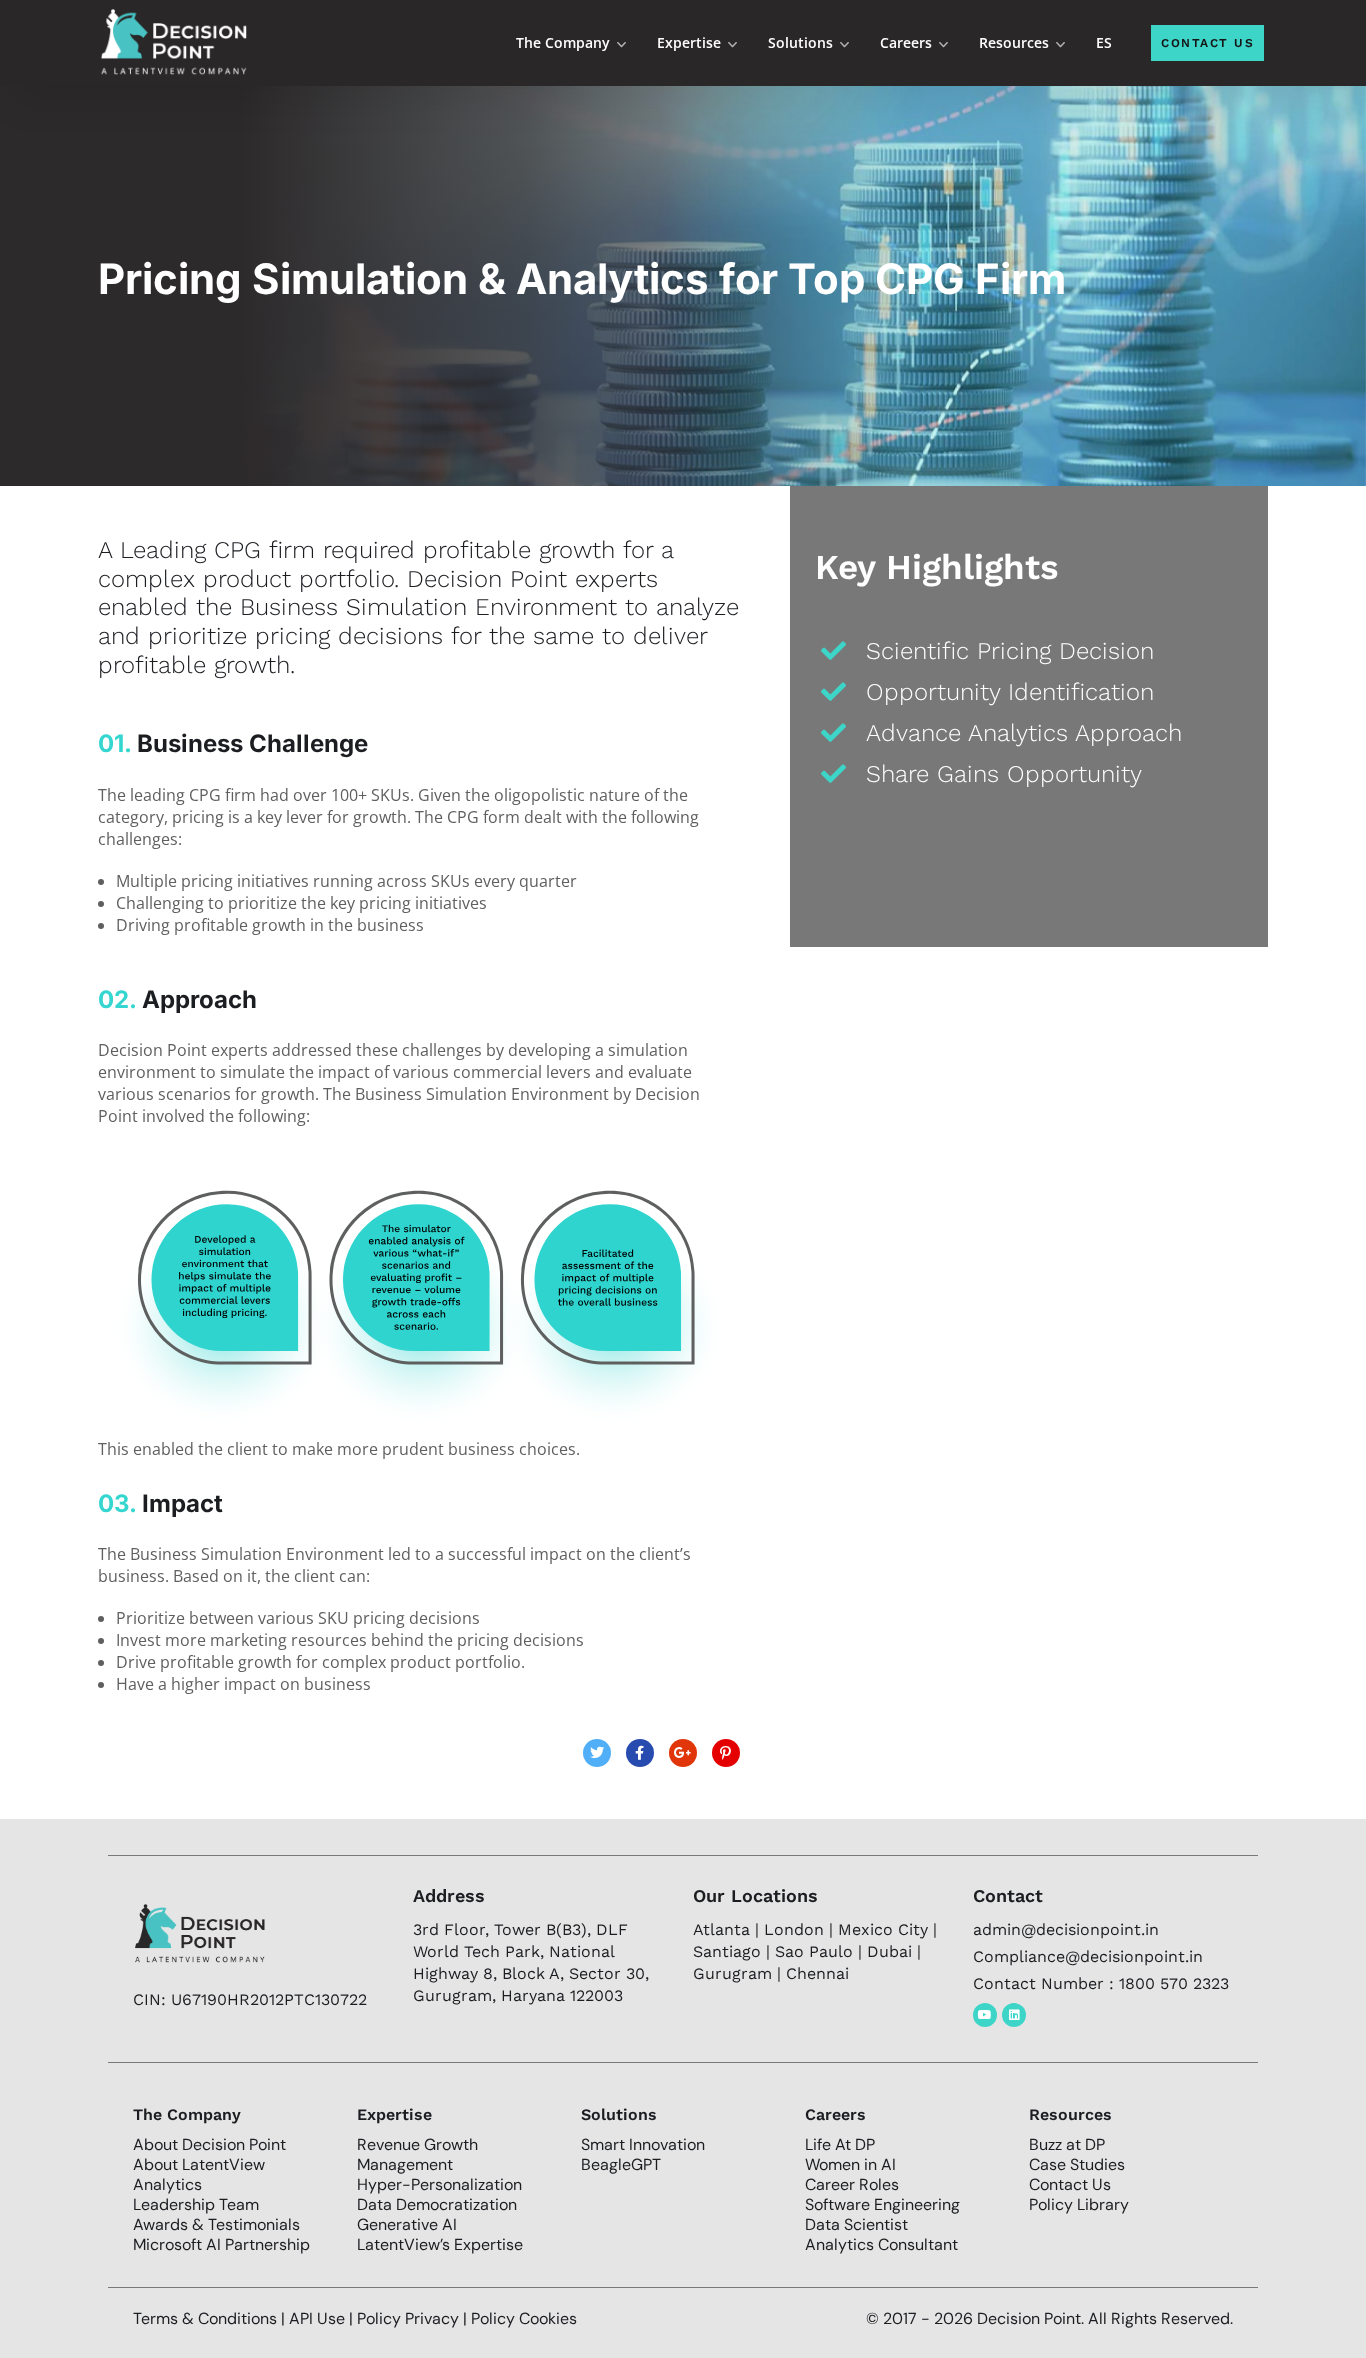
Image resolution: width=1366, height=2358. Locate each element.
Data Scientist (856, 2224)
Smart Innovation (643, 2144)
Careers (906, 42)
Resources (1014, 42)
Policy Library (1079, 2204)
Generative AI (407, 2224)
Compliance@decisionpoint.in (1088, 1956)
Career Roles (852, 2184)
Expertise (689, 42)
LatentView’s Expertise (440, 2244)
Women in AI (850, 2164)
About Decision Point (209, 2144)
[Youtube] (985, 2015)
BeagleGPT (621, 2164)
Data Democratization (437, 2204)
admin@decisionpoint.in (1066, 1929)
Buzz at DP (1067, 2144)
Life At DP (840, 2144)
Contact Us (1070, 2184)
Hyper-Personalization (439, 2184)
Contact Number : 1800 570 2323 (1101, 1983)
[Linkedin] (1014, 2015)
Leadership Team (196, 2204)
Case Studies (1077, 2164)
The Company (563, 42)
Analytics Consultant (881, 2244)
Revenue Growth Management (417, 2154)
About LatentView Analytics (199, 2174)
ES (1104, 42)
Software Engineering (882, 2204)
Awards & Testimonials (216, 2224)
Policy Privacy (410, 2318)
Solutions (800, 42)
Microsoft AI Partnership (221, 2244)
